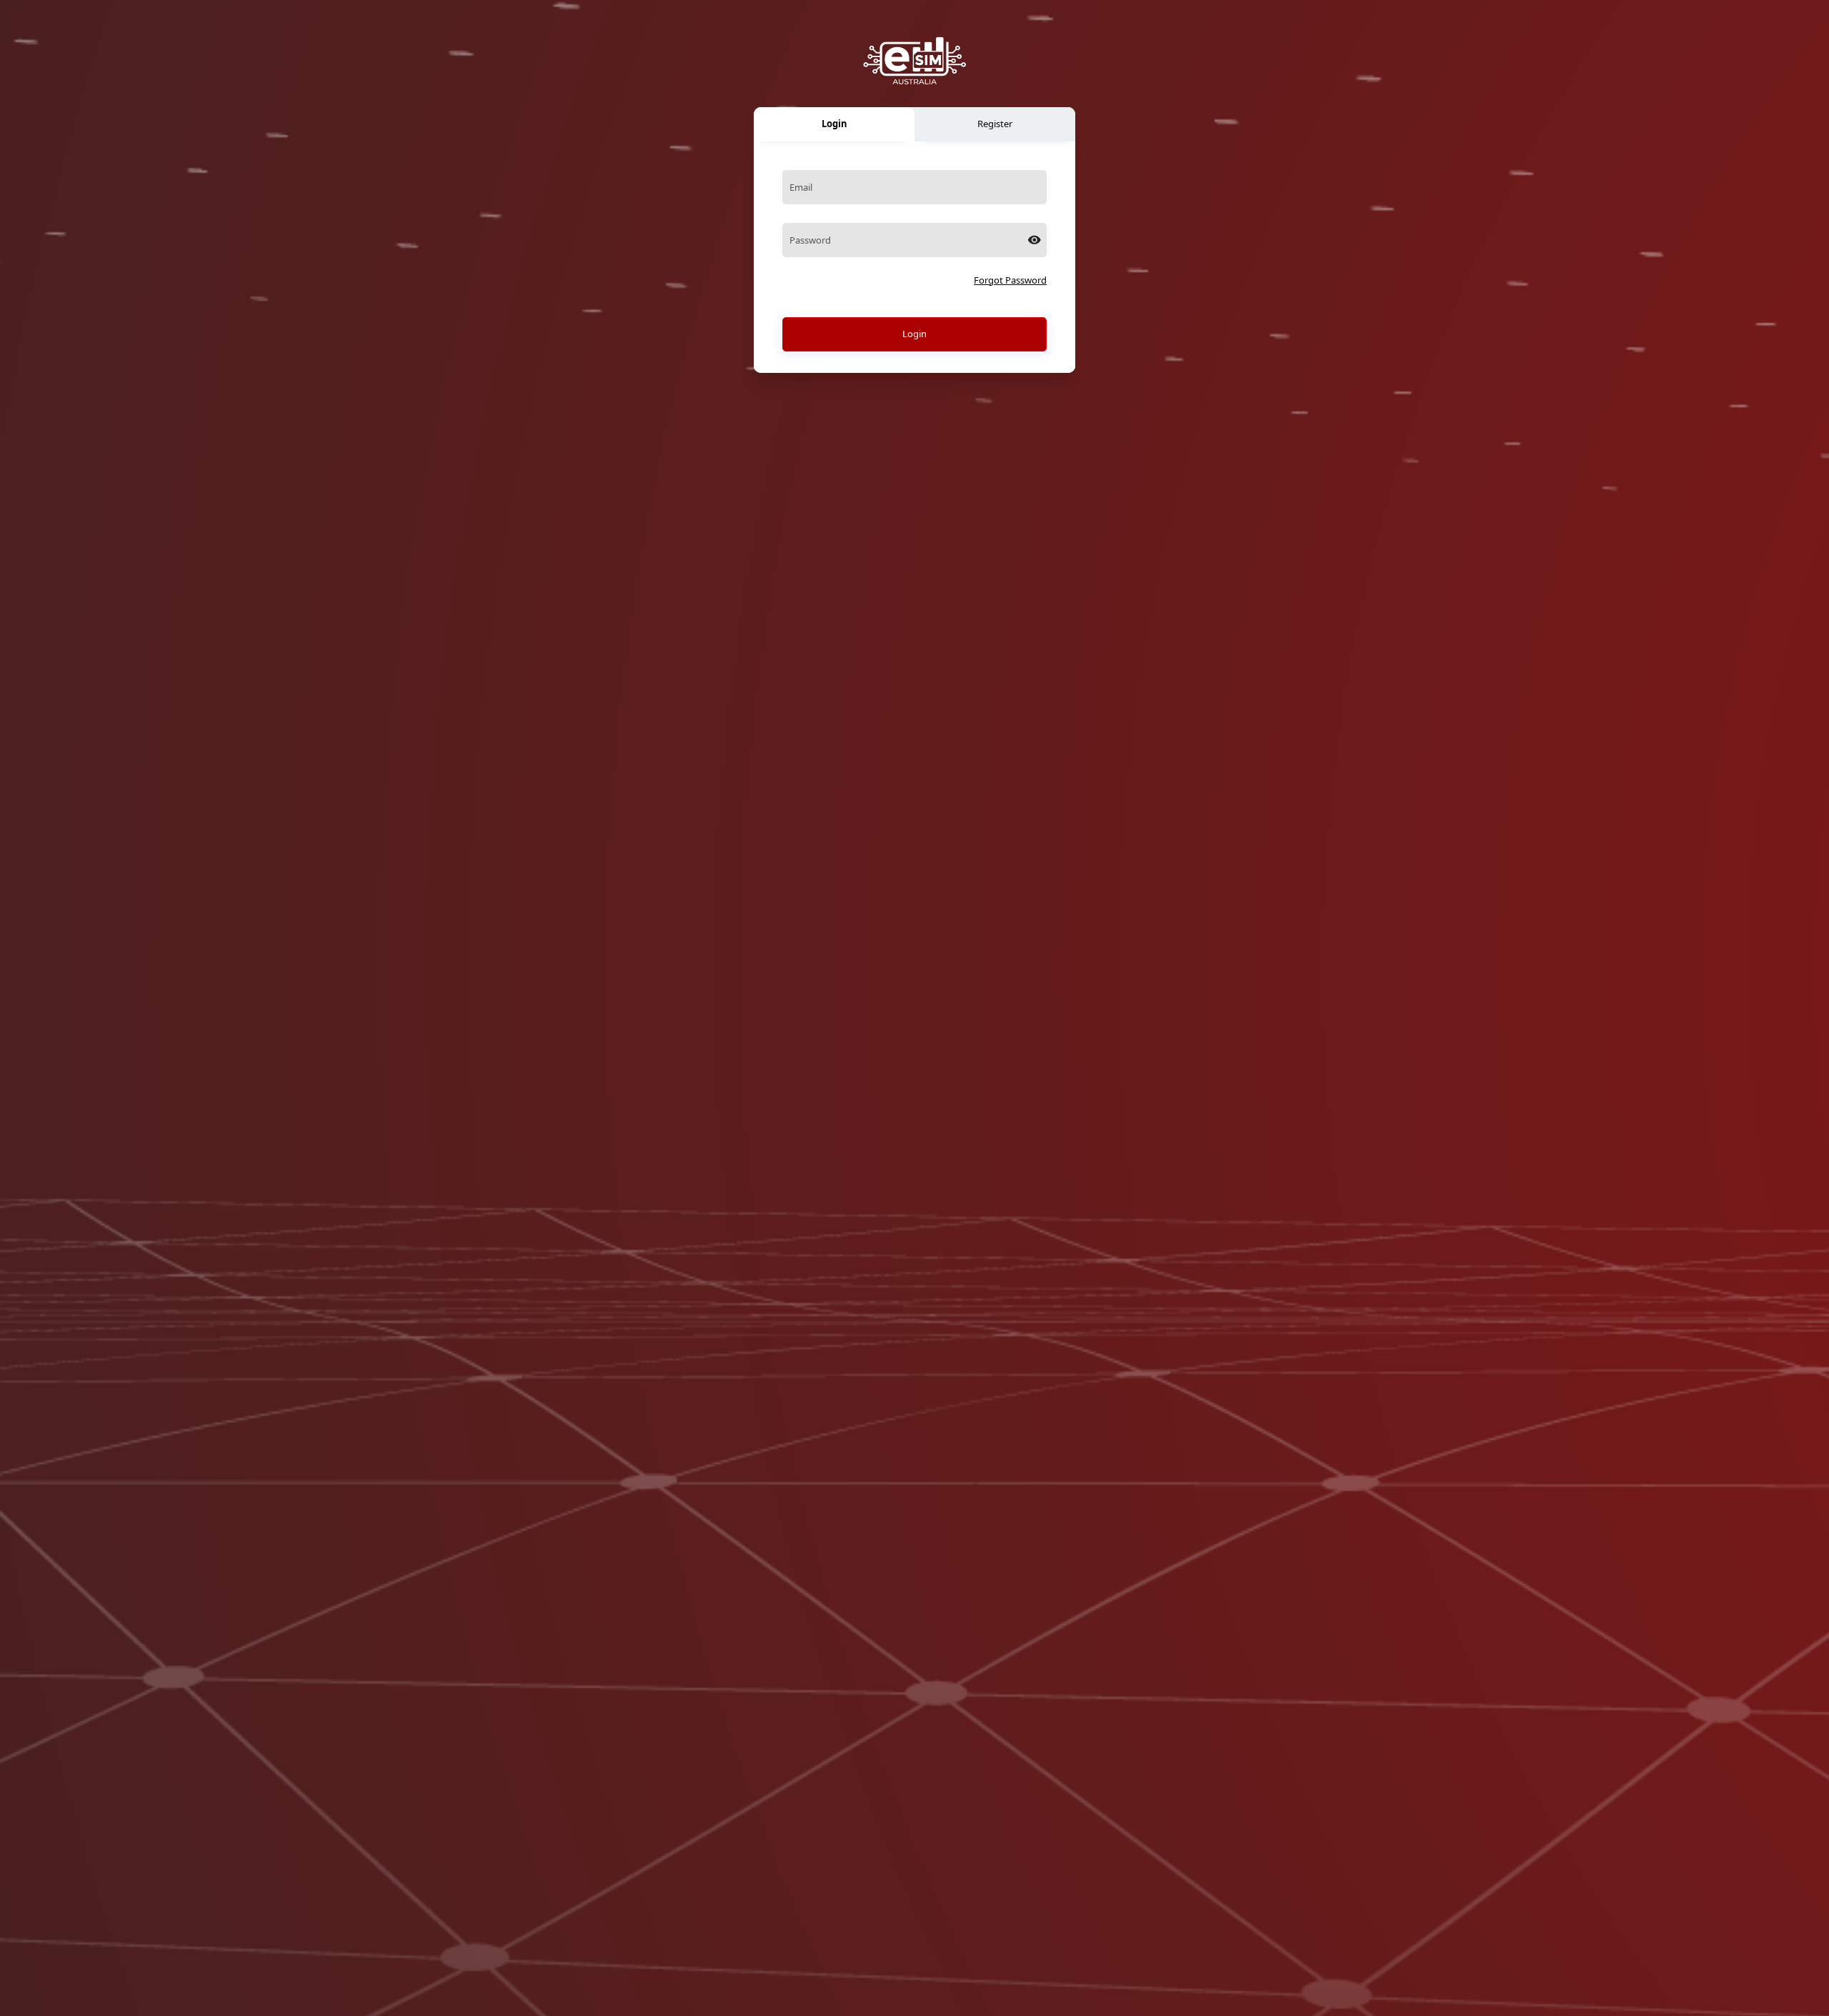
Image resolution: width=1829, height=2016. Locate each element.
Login (914, 334)
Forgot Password (1010, 280)
